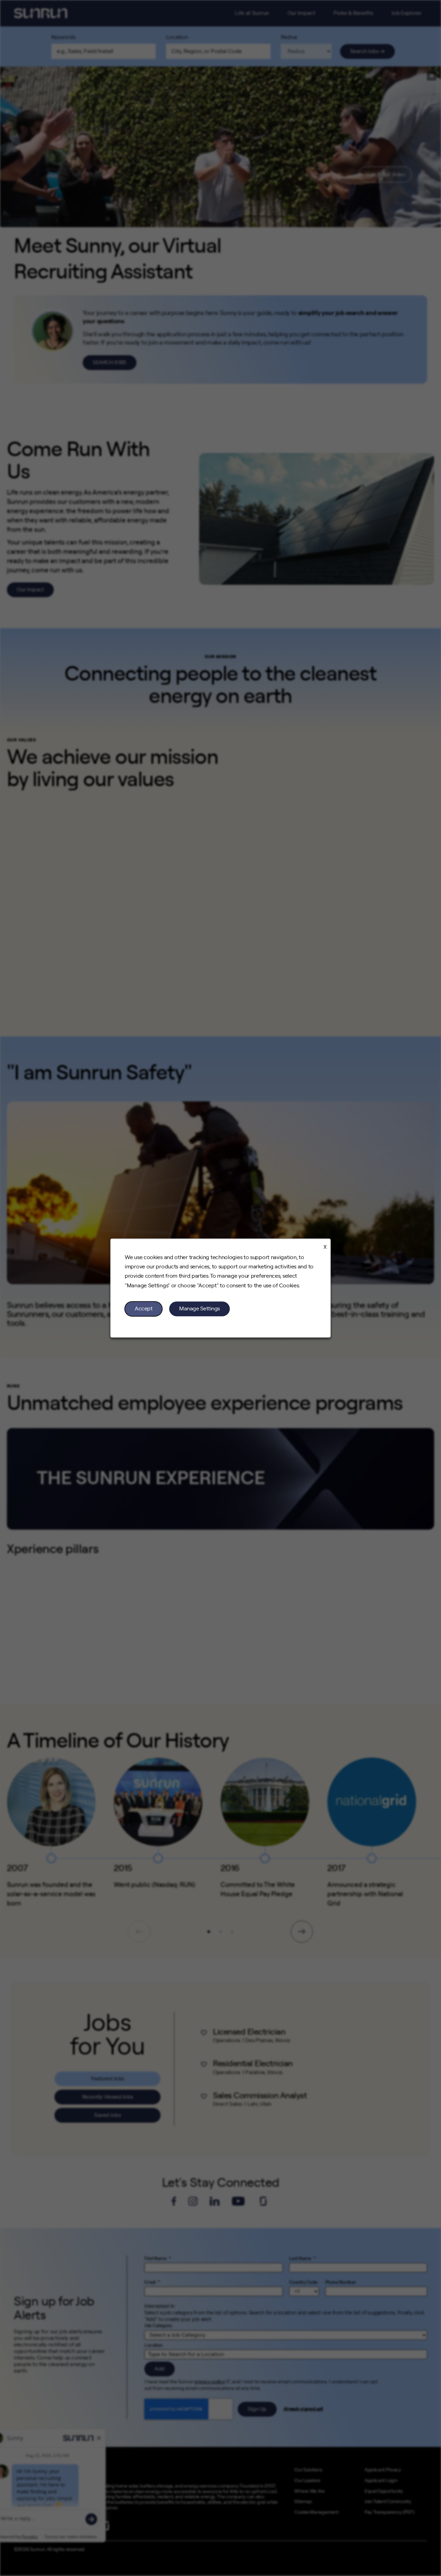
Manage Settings (199, 1309)
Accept (143, 1309)
